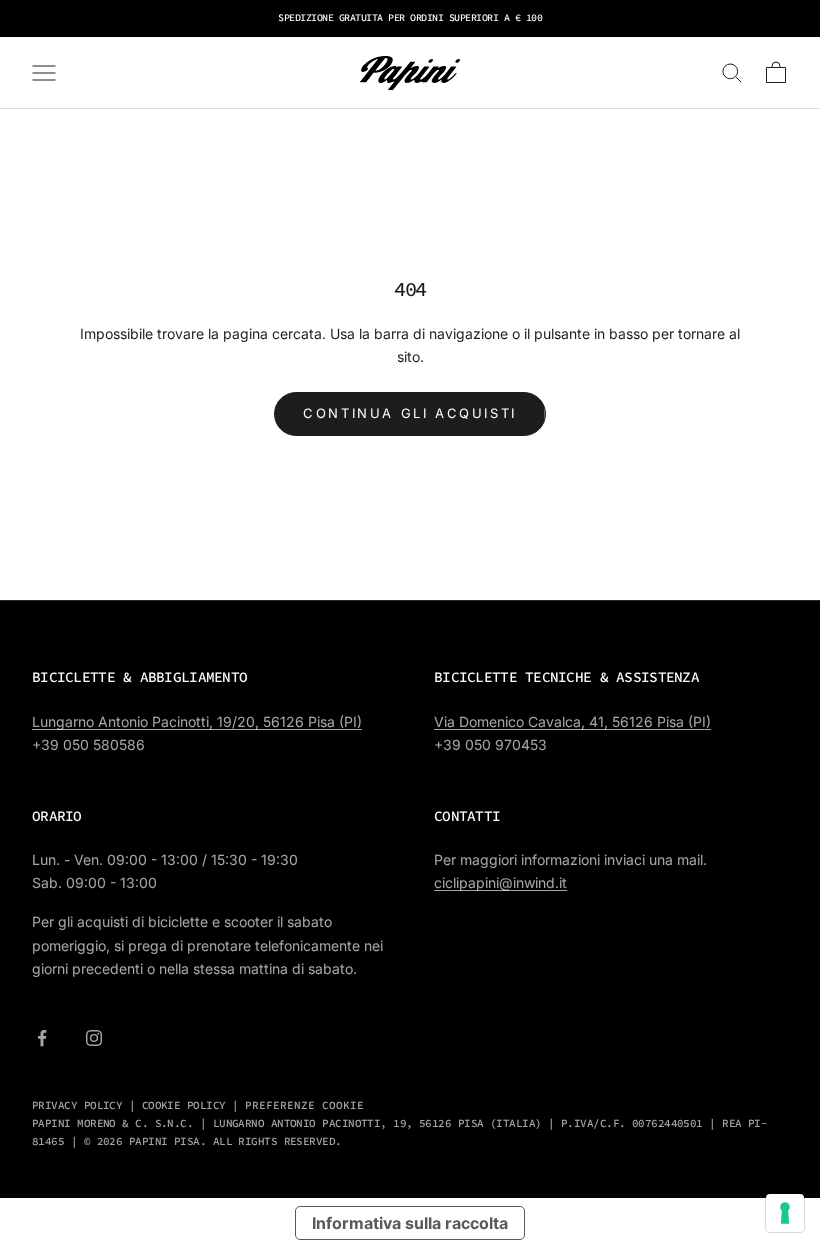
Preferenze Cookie (304, 1105)
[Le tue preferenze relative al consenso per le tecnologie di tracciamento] (785, 1213)
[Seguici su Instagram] (94, 1038)
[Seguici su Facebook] (42, 1038)
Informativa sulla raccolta (410, 1223)
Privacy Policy (77, 1105)
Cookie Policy (184, 1105)
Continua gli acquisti (410, 413)
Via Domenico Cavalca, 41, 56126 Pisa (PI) (572, 721)
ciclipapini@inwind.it (500, 882)
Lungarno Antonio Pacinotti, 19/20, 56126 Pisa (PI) (197, 721)
